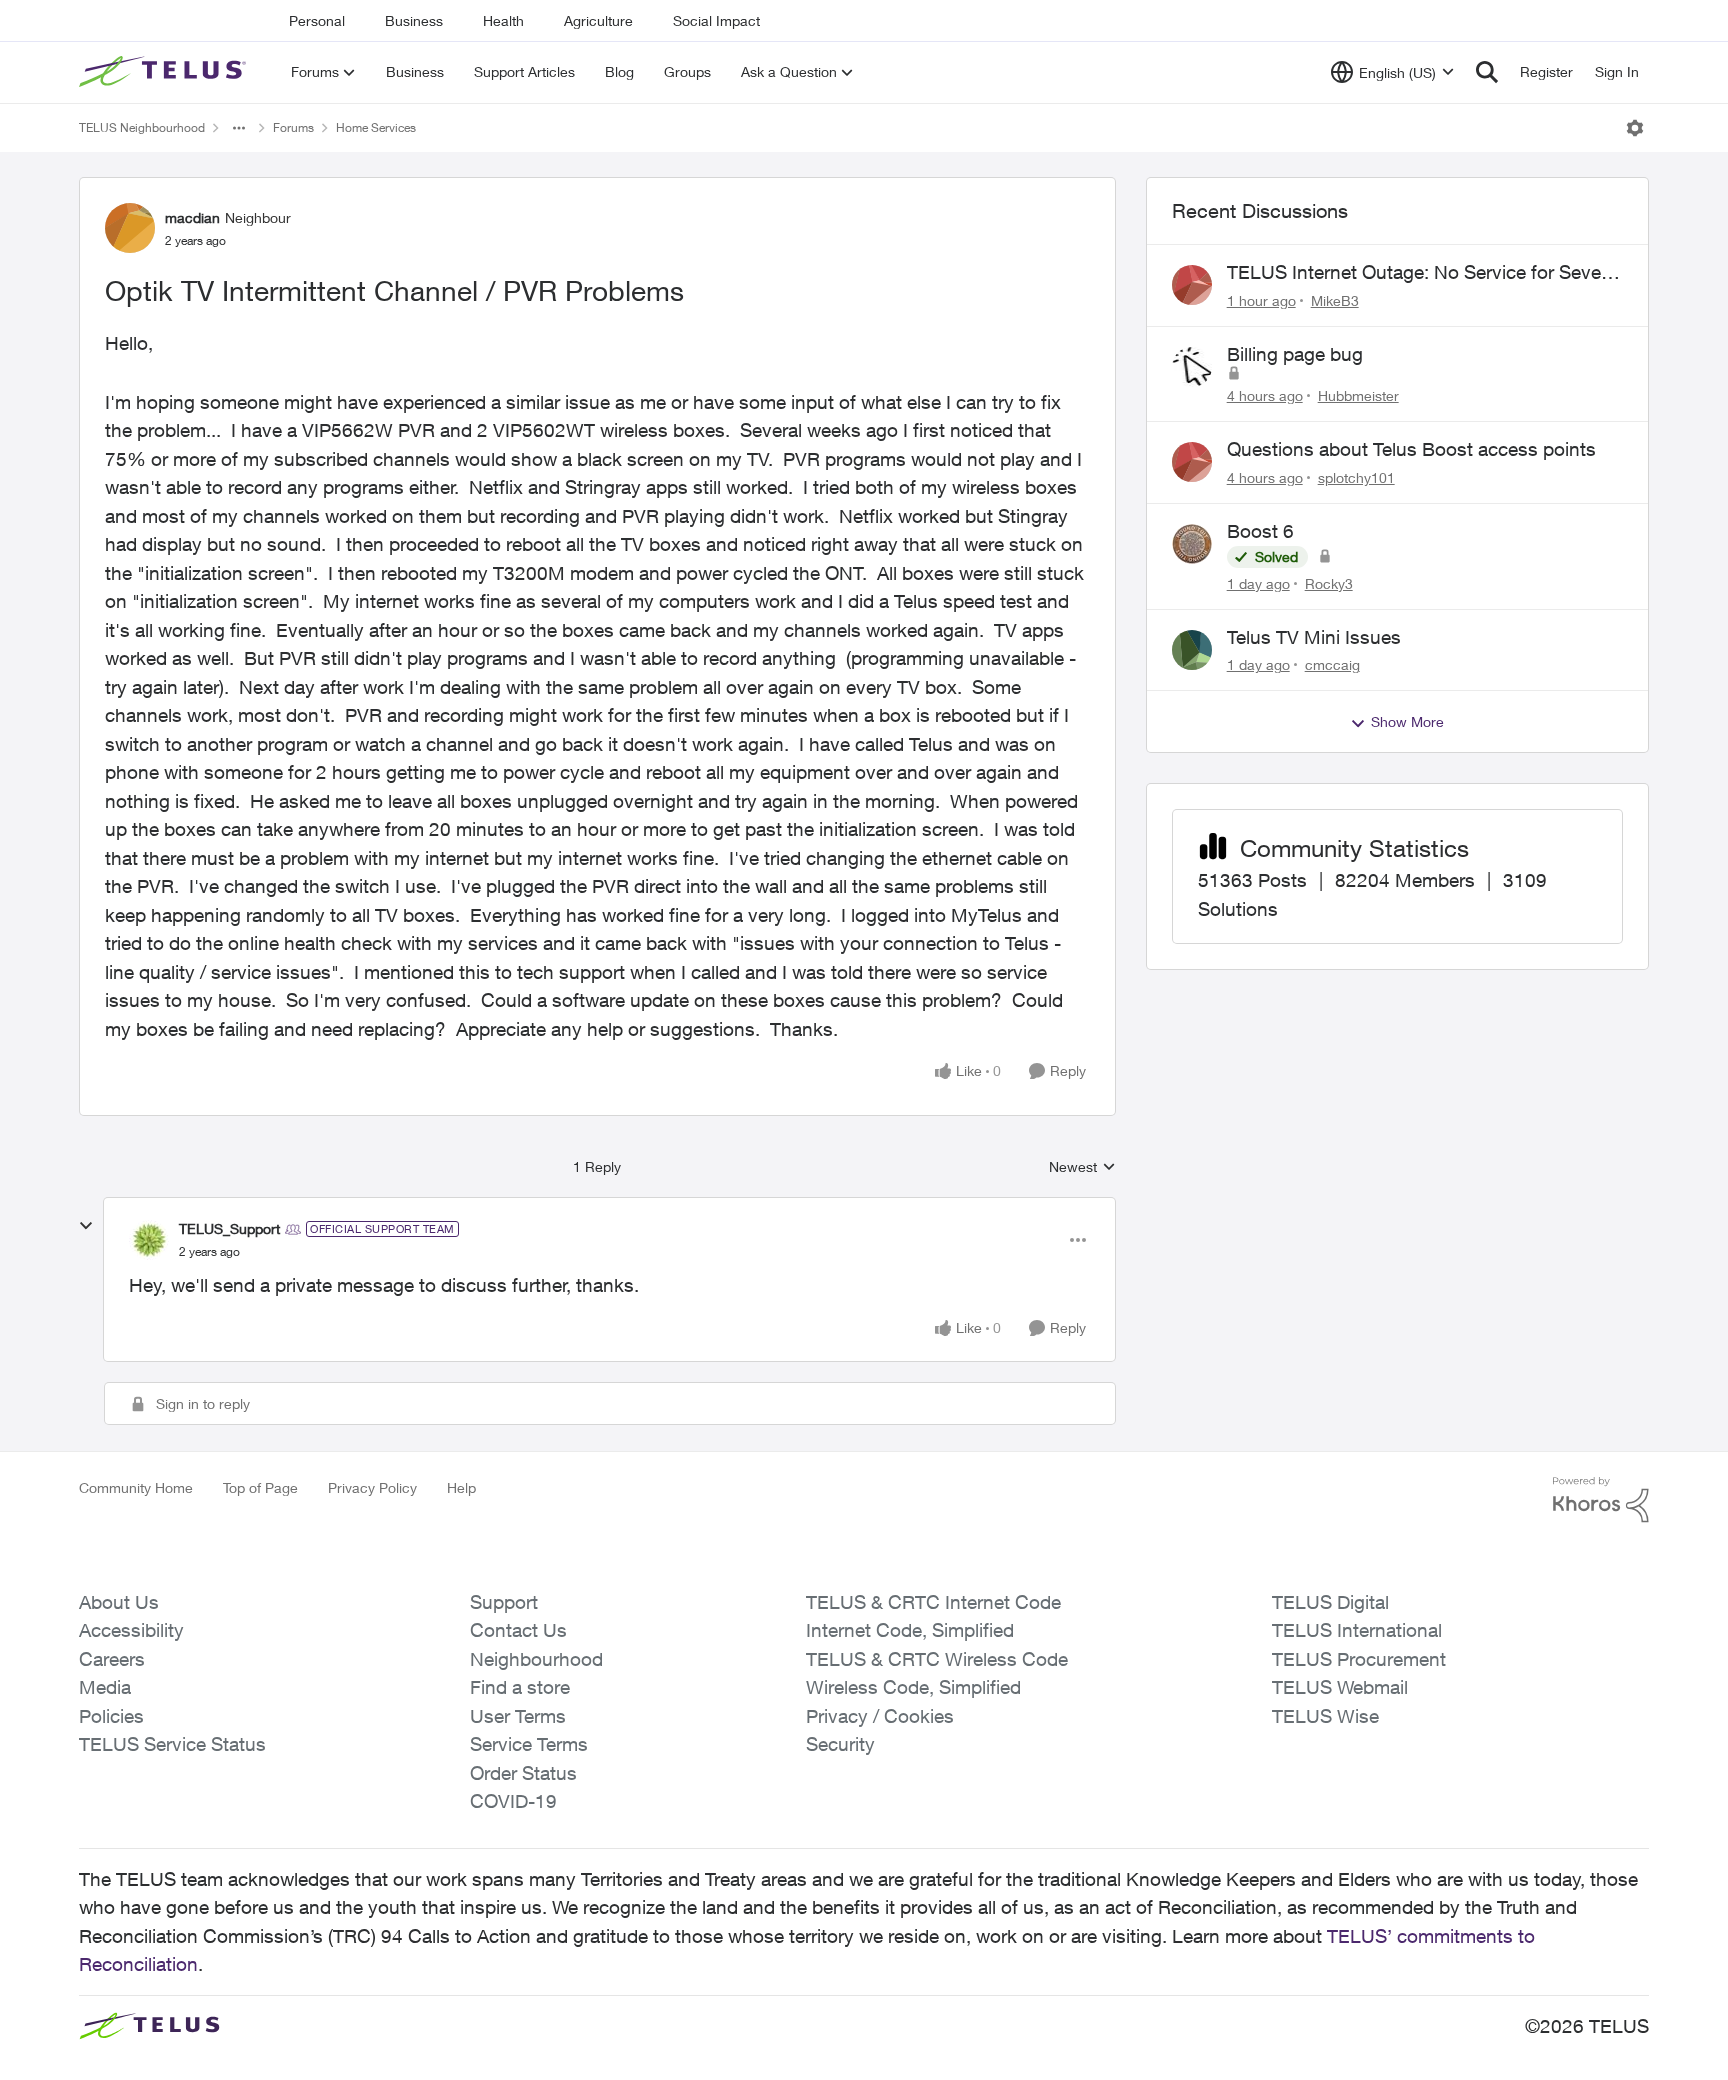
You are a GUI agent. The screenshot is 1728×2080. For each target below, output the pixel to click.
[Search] (1487, 72)
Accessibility (131, 1630)
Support (504, 1602)
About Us (119, 1602)
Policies (111, 1716)
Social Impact (716, 20)
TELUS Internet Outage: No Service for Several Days (1424, 273)
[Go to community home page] (165, 72)
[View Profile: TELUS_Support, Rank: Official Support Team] (149, 1240)
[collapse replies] (86, 1226)
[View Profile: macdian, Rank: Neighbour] (130, 228)
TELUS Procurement (1359, 1659)
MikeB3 (1335, 300)
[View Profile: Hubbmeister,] (1192, 367)
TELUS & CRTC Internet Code (933, 1602)
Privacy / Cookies (880, 1716)
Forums (293, 127)
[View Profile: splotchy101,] (1192, 462)
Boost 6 (1260, 531)
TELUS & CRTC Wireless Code (937, 1659)
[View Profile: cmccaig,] (1192, 650)
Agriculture (598, 20)
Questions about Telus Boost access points (1411, 449)
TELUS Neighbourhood (142, 127)
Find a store (520, 1687)
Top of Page (260, 1487)
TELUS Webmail (1340, 1687)
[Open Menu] (1635, 128)
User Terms (518, 1716)
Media (105, 1687)
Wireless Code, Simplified (913, 1687)
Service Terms (529, 1744)
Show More (1407, 721)
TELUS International (1357, 1630)
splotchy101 (1356, 477)
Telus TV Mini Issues (1314, 637)
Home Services (376, 127)
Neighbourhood (536, 1659)
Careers (112, 1659)
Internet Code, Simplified (910, 1630)
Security (840, 1744)
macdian (192, 217)
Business (414, 20)
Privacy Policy (372, 1487)
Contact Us (518, 1630)
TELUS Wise (1325, 1716)
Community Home (136, 1487)
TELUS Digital (1330, 1602)
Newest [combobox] (1082, 1167)
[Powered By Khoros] (1601, 1500)
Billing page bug (1295, 354)
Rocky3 (1329, 583)
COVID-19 (513, 1801)
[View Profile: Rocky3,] (1192, 544)
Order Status (523, 1773)
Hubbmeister (1358, 395)
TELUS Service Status (172, 1744)
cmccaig (1332, 664)
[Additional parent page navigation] (239, 128)
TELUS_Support (229, 1228)
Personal (317, 20)
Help (461, 1487)
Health (503, 20)
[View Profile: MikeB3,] (1192, 285)
